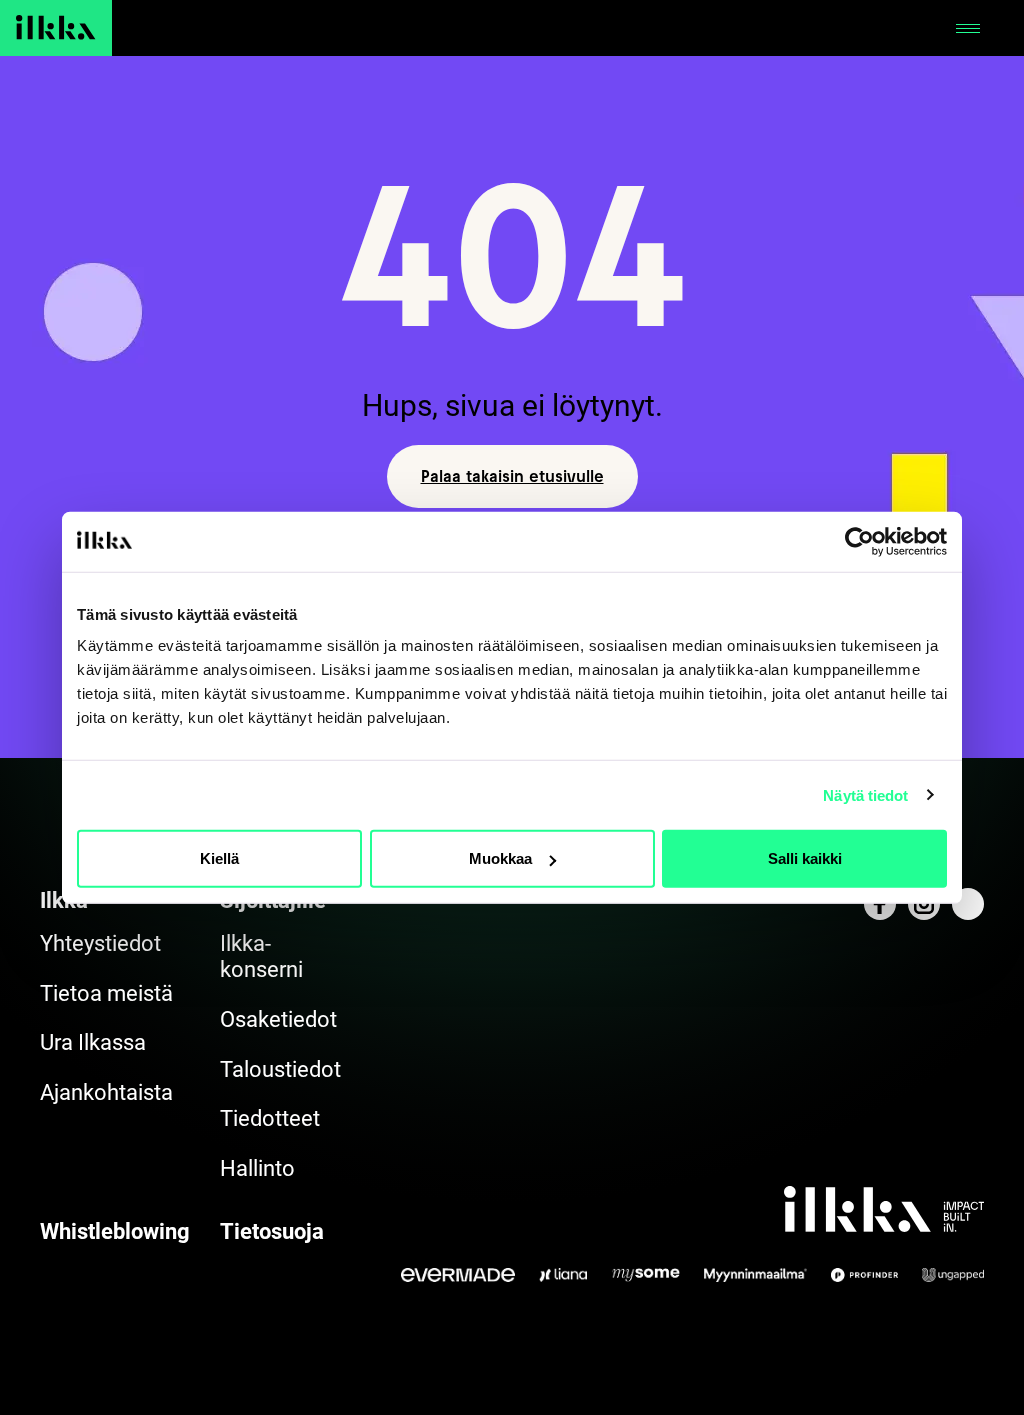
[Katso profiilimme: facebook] (880, 904)
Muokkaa (500, 858)
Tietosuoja (272, 1231)
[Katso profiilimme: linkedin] (968, 904)
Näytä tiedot (865, 794)
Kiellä (219, 858)
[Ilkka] (56, 28)
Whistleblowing (115, 1231)
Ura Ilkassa (93, 1042)
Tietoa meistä (106, 993)
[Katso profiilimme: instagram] (924, 904)
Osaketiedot (278, 1019)
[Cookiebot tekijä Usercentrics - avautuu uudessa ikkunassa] (859, 541)
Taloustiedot (280, 1069)
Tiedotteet (270, 1118)
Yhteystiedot (100, 943)
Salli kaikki (805, 858)
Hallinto (257, 1168)
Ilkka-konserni (261, 956)
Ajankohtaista (106, 1092)
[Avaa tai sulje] (968, 28)
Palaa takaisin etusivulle (512, 476)
